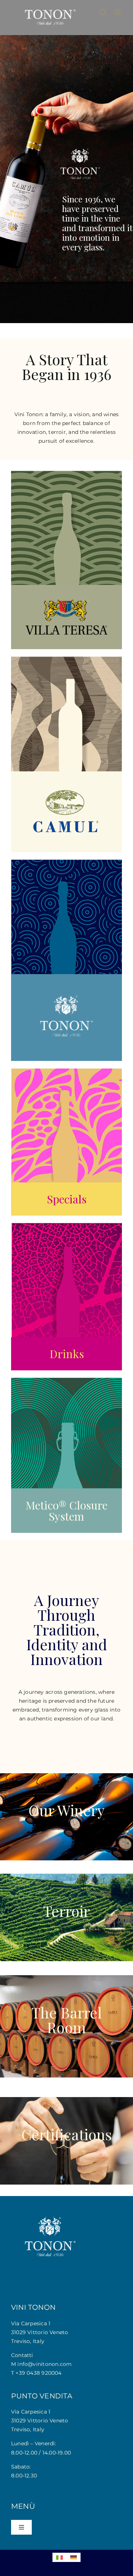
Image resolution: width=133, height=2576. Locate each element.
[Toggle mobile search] (103, 12)
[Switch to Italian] (59, 2557)
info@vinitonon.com (45, 2364)
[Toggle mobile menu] (118, 12)
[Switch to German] (74, 2557)
